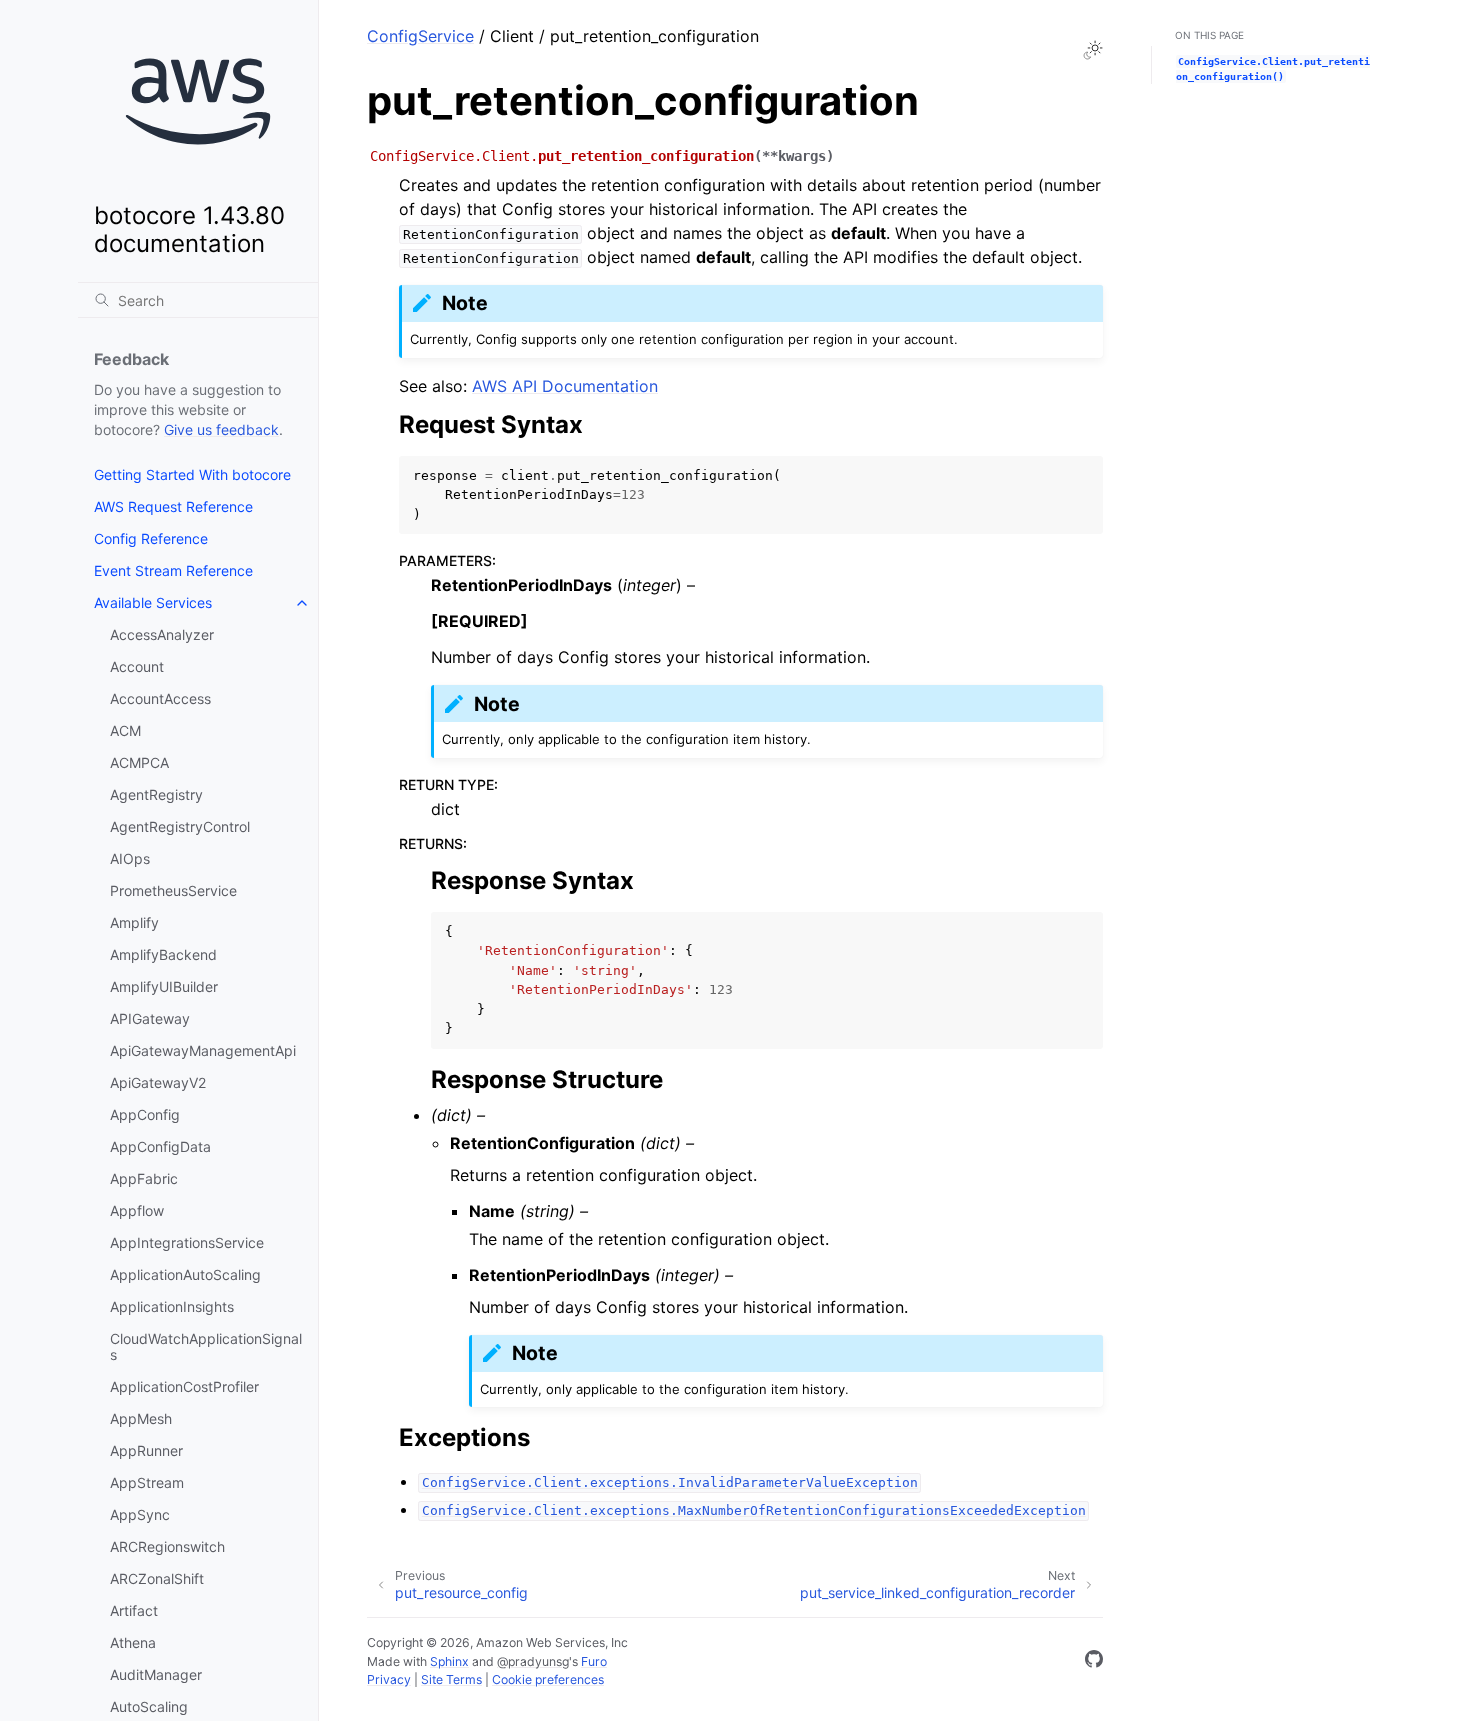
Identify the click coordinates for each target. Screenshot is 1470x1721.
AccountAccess (160, 698)
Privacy (389, 1679)
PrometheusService (173, 890)
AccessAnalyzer (162, 634)
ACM (125, 730)
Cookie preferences (548, 1679)
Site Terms (451, 1679)
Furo (594, 1661)
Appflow (137, 1210)
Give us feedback (221, 429)
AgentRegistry (156, 794)
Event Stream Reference (173, 570)
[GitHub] (1094, 1662)
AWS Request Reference (173, 506)
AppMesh (141, 1418)
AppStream (147, 1482)
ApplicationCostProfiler (184, 1386)
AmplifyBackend (163, 954)
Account (137, 666)
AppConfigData (160, 1146)
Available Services (153, 602)
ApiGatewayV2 (158, 1082)
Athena (133, 1642)
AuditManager (156, 1674)
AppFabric (144, 1178)
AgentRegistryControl (180, 826)
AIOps (130, 858)
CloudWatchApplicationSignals (206, 1346)
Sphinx (449, 1661)
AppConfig (145, 1114)
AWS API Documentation (565, 386)
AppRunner (146, 1450)
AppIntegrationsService (187, 1242)
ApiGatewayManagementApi (203, 1050)
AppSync (140, 1514)
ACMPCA (139, 762)
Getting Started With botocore (192, 474)
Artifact (134, 1610)
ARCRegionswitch (167, 1546)
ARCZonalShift (157, 1578)
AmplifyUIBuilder (164, 986)
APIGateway (150, 1018)
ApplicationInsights (172, 1306)
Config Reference (151, 538)
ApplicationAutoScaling (185, 1274)
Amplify (134, 922)
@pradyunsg (533, 1661)
